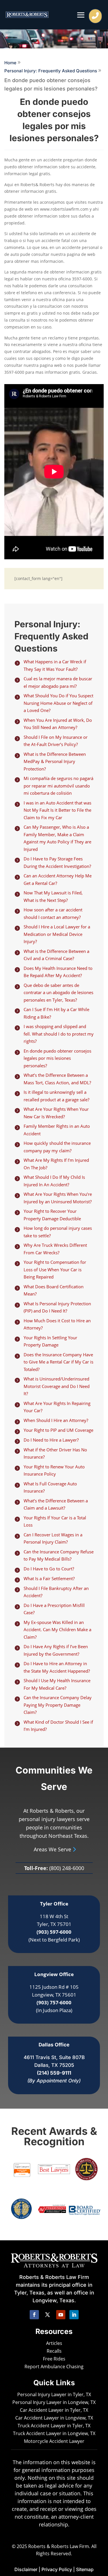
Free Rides (54, 2359)
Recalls (54, 2351)
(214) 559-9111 (54, 2073)
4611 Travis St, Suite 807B (54, 2057)
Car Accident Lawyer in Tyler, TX (54, 2410)
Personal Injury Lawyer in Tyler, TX (54, 2394)
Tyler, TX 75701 (54, 1924)
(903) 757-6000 (54, 2002)
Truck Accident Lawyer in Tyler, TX (54, 2426)
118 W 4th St (54, 1916)
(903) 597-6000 (54, 1932)
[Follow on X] (48, 2315)
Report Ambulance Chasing (54, 2367)
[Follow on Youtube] (61, 2315)
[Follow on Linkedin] (74, 2315)
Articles (54, 2343)
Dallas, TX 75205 (54, 2065)
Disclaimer (26, 2569)
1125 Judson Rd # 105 (54, 1987)
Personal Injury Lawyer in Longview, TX (54, 2402)
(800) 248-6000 (67, 1868)
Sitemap (85, 2569)
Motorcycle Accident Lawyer (54, 2441)
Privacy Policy (57, 2569)
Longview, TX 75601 (54, 1995)
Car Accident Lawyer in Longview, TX (54, 2418)
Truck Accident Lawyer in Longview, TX (54, 2433)
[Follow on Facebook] (34, 2315)
